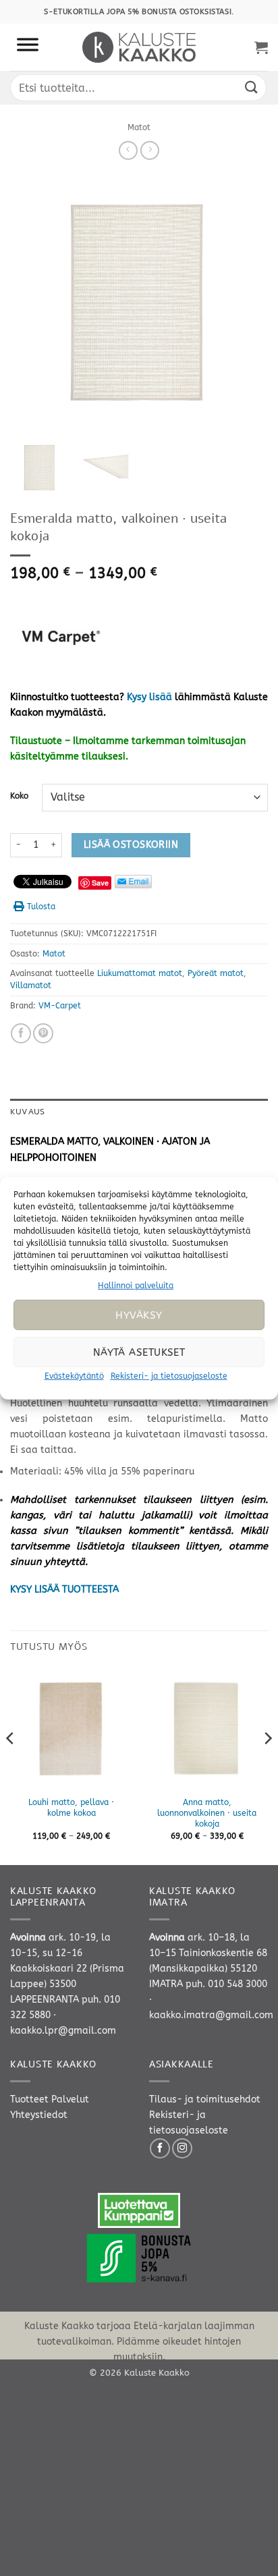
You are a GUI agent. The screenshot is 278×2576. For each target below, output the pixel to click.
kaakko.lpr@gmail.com (63, 2031)
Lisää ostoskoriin (131, 845)
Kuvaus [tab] (27, 1112)
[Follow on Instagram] (182, 2148)
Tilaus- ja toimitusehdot (205, 2099)
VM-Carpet (60, 1006)
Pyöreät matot (216, 973)
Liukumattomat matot (140, 973)
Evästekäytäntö (74, 1376)
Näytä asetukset (139, 1352)
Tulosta (41, 907)
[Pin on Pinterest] (43, 1033)
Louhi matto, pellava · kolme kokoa (71, 1808)
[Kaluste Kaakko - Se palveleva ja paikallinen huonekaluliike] (139, 47)
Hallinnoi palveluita (136, 1285)
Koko (19, 796)
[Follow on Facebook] (160, 2148)
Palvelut (70, 2099)
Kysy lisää (149, 697)
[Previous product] (150, 150)
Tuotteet (29, 2099)
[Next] (267, 1765)
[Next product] (128, 150)
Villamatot (31, 985)
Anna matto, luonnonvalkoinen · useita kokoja (207, 1813)
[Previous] (11, 1765)
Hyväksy (139, 1315)
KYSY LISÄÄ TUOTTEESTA (64, 1590)
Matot (139, 127)
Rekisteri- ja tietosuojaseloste (169, 1376)
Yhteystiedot (39, 2115)
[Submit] (252, 87)
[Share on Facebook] (21, 1033)
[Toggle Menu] (28, 47)
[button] (261, 47)
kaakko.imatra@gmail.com (211, 2015)
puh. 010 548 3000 (226, 1984)
